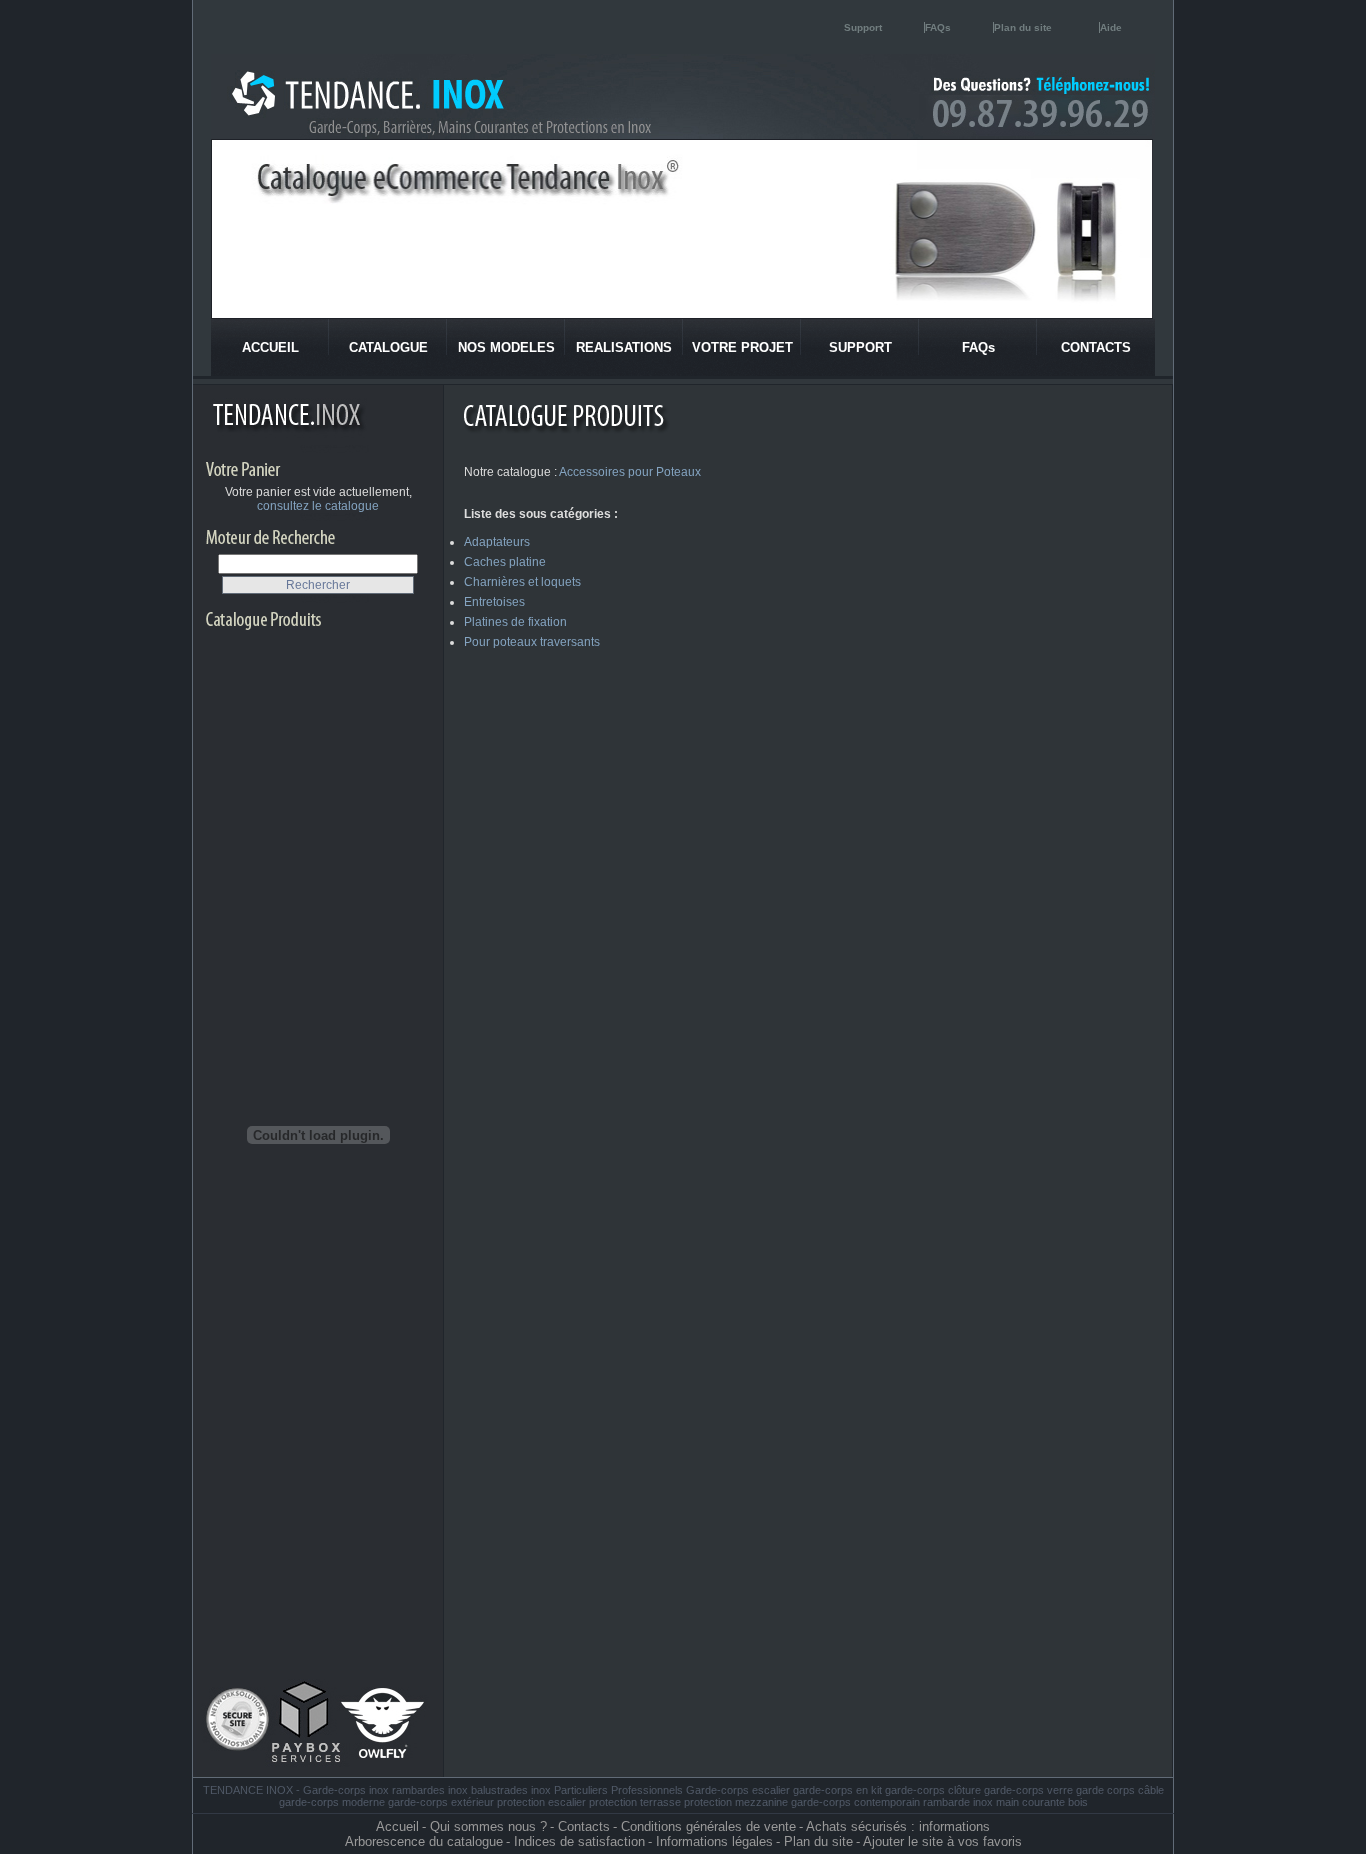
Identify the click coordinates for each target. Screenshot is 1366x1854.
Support (863, 27)
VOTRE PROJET (742, 347)
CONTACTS (1096, 347)
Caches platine (505, 562)
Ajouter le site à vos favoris (942, 1841)
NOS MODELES (506, 347)
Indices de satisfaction (579, 1841)
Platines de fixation (515, 622)
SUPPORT (860, 347)
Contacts (584, 1826)
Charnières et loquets (522, 582)
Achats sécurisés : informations (898, 1826)
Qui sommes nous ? (488, 1826)
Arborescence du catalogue (424, 1841)
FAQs (938, 27)
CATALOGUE (388, 347)
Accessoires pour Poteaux (630, 472)
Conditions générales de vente (708, 1826)
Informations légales (714, 1841)
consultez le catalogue (318, 506)
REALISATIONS (624, 347)
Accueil (397, 1826)
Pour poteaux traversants (532, 642)
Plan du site (1023, 27)
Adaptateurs (497, 542)
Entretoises (494, 602)
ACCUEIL (270, 347)
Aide (1111, 27)
